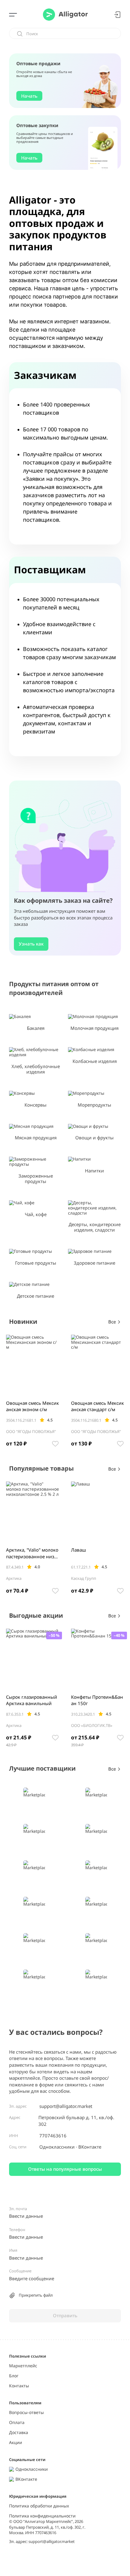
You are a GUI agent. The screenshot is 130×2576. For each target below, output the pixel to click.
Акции (16, 2443)
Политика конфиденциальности (42, 2516)
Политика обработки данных (39, 2506)
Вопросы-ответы (26, 2413)
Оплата (17, 2423)
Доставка (19, 2433)
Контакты (19, 2386)
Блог (14, 2376)
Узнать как (31, 944)
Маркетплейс (23, 2366)
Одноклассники (58, 2147)
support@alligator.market (66, 2106)
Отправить (65, 2315)
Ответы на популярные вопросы (65, 2169)
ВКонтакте (89, 2147)
